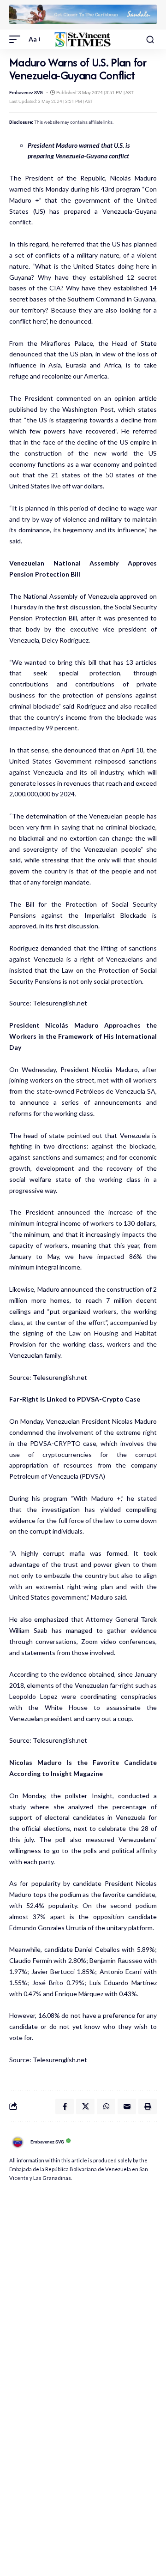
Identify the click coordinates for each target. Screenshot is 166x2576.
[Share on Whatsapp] (106, 2107)
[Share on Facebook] (65, 2107)
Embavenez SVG (26, 93)
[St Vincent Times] (83, 39)
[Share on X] (85, 2107)
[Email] (127, 2107)
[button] (17, 39)
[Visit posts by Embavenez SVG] (18, 2142)
